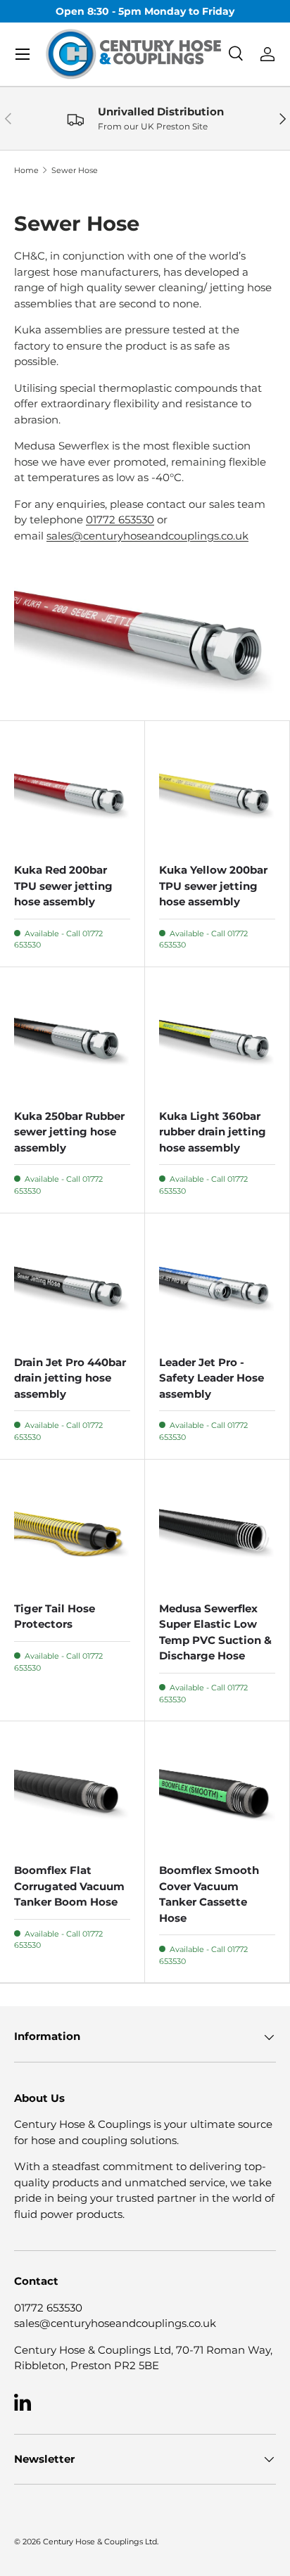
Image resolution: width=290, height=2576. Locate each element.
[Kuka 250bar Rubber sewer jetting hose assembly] (72, 1039)
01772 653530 (120, 519)
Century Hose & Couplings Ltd (100, 2542)
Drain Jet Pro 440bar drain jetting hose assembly (70, 1378)
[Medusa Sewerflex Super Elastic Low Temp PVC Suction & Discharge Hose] (217, 1532)
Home (26, 171)
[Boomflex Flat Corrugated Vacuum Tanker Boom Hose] (72, 1793)
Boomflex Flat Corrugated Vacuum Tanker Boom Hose (69, 1886)
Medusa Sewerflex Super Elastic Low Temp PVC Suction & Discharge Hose (215, 1632)
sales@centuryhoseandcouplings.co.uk (147, 536)
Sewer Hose (75, 171)
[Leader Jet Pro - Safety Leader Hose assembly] (217, 1286)
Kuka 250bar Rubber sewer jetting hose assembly (69, 1132)
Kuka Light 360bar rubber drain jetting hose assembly (213, 1132)
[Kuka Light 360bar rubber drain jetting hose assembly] (217, 1039)
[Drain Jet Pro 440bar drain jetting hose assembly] (72, 1286)
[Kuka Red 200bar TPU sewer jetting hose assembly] (72, 793)
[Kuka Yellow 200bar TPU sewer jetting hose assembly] (217, 793)
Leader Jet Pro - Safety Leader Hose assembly (212, 1378)
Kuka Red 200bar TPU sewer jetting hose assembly (63, 886)
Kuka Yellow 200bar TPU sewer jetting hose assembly (213, 886)
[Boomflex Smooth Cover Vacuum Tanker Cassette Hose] (217, 1793)
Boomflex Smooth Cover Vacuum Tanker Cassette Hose (209, 1894)
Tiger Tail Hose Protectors (55, 1617)
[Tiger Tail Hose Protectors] (72, 1532)
